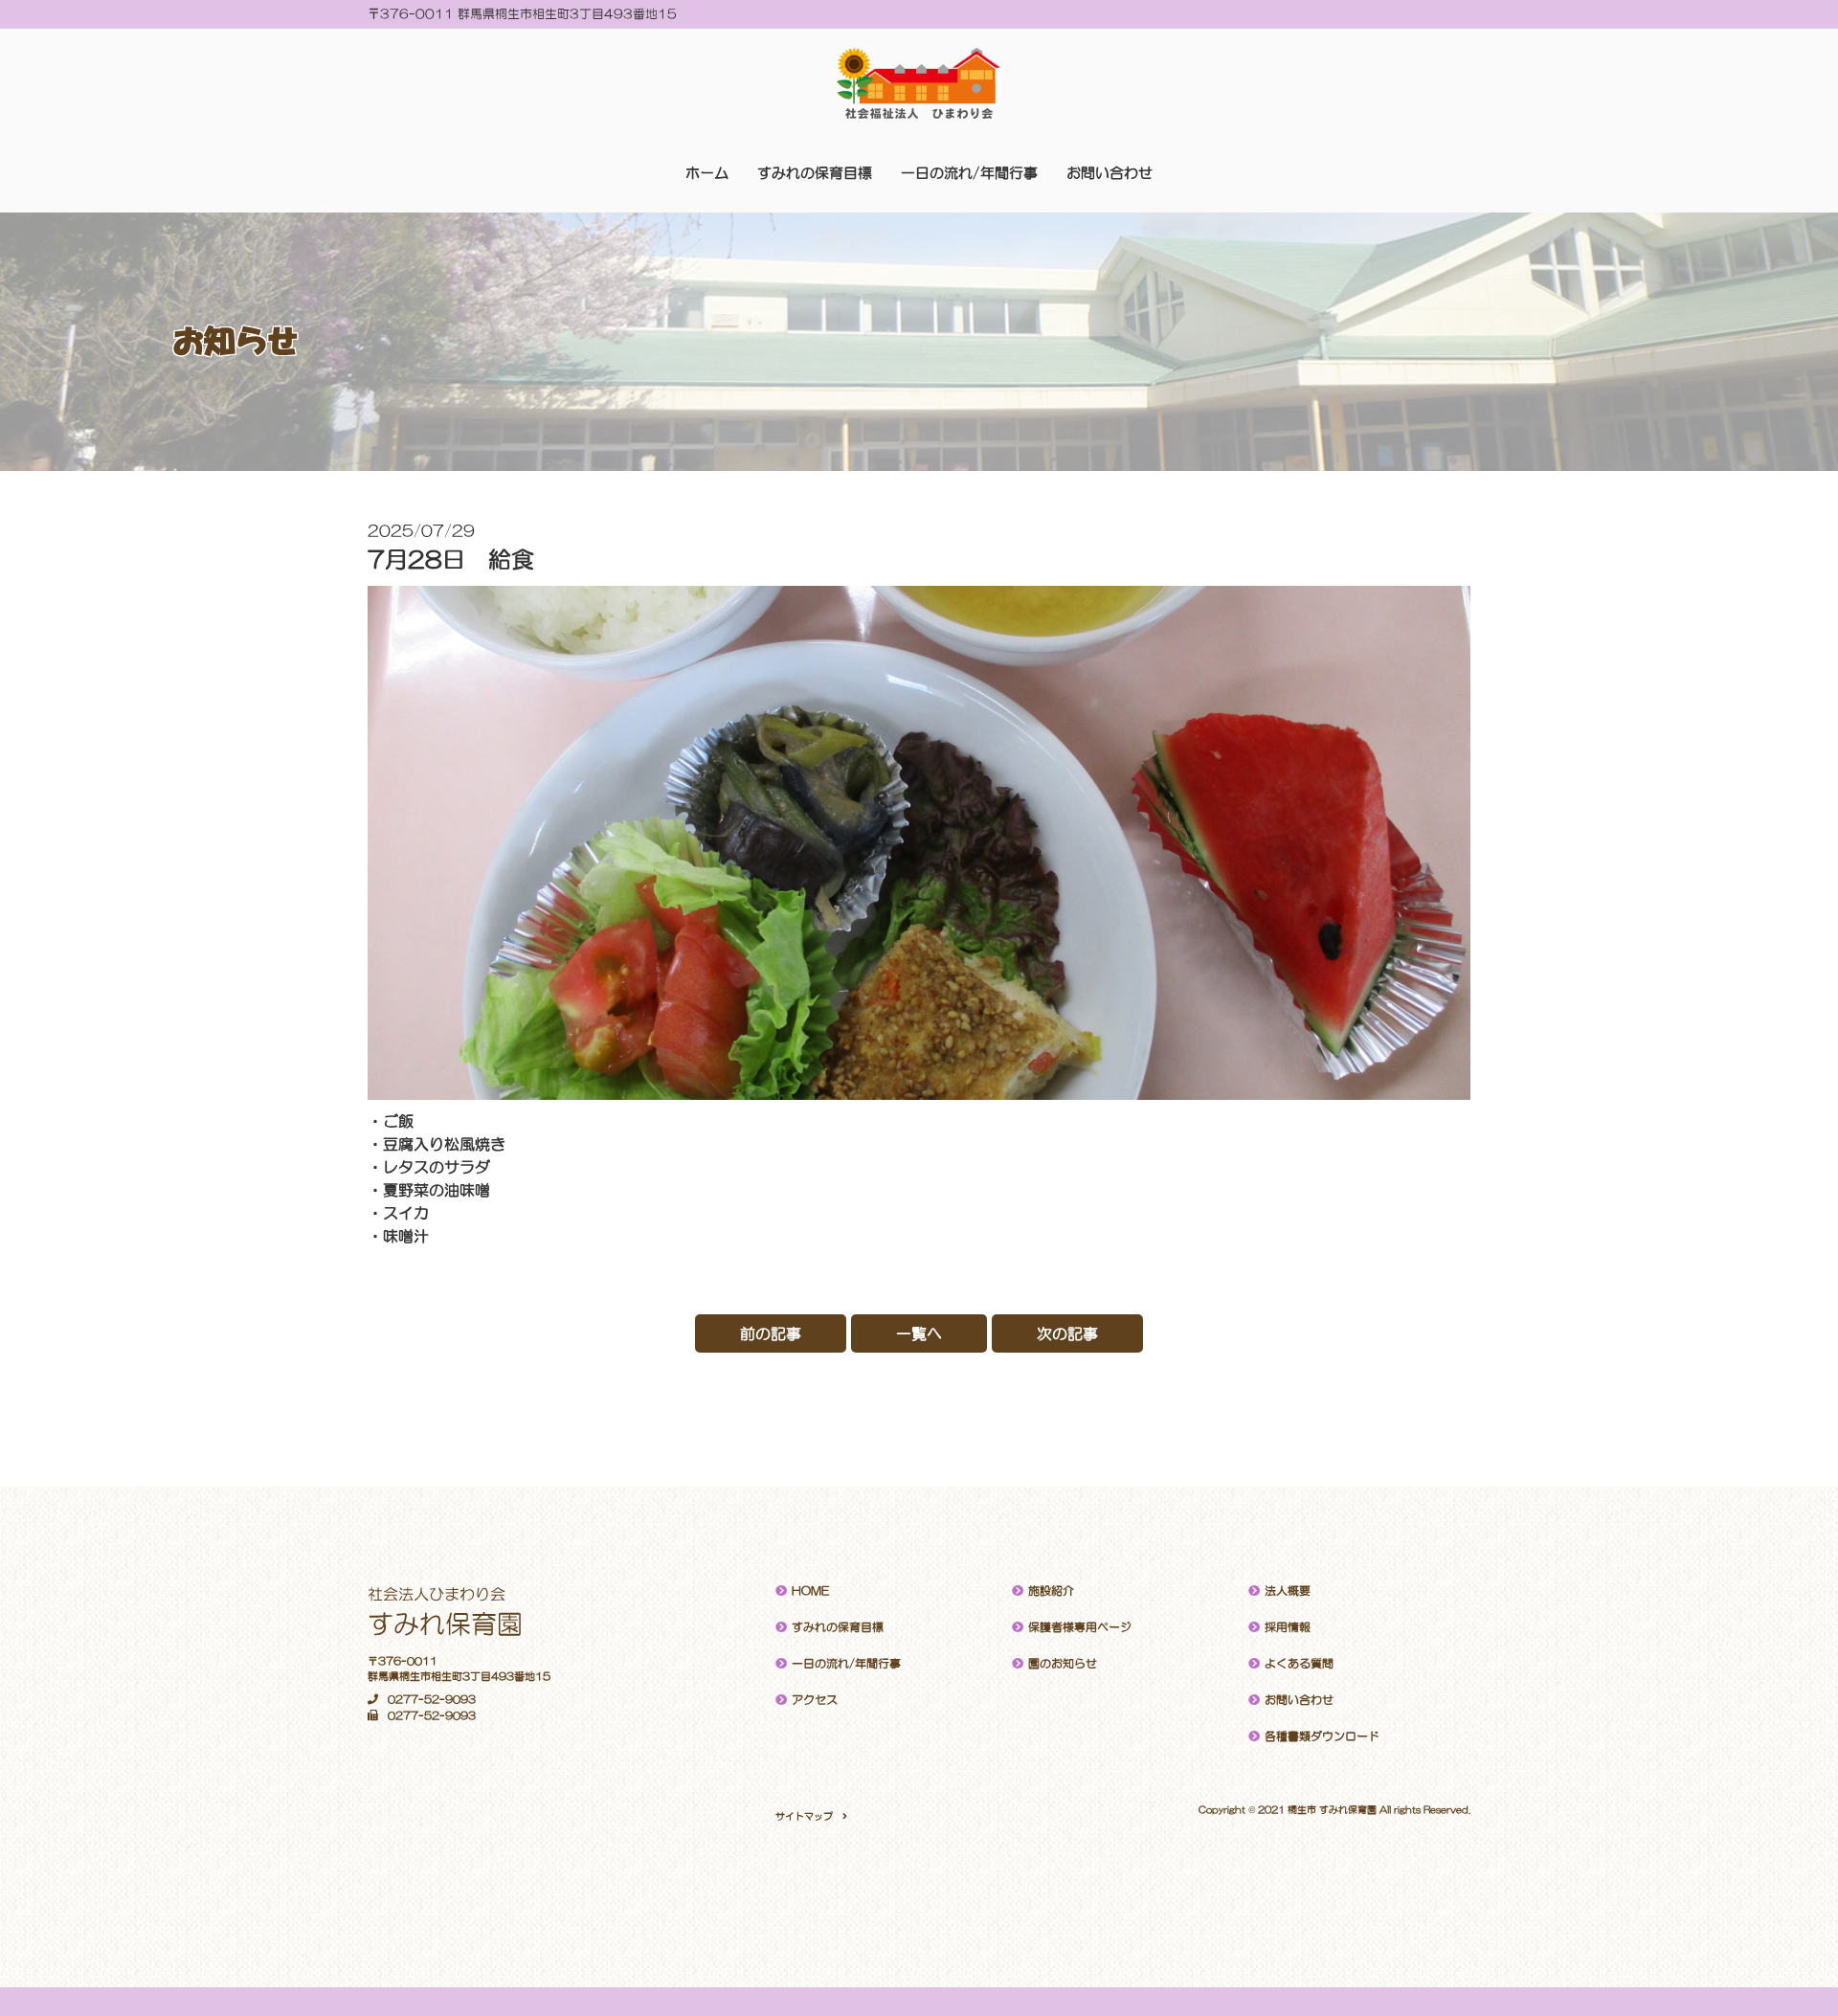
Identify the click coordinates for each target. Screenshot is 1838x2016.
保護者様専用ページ (1080, 1627)
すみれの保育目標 (815, 173)
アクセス (815, 1700)
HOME (810, 1591)
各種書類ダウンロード (1322, 1736)
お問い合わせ (1110, 173)
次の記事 (1067, 1333)
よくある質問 (1299, 1664)
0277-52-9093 (432, 1700)
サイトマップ (804, 1816)
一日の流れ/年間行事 (969, 173)
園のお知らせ (1063, 1664)
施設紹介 (1051, 1591)
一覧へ (919, 1333)
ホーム (707, 173)
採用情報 (1288, 1627)
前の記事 (771, 1333)
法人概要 (1288, 1591)
